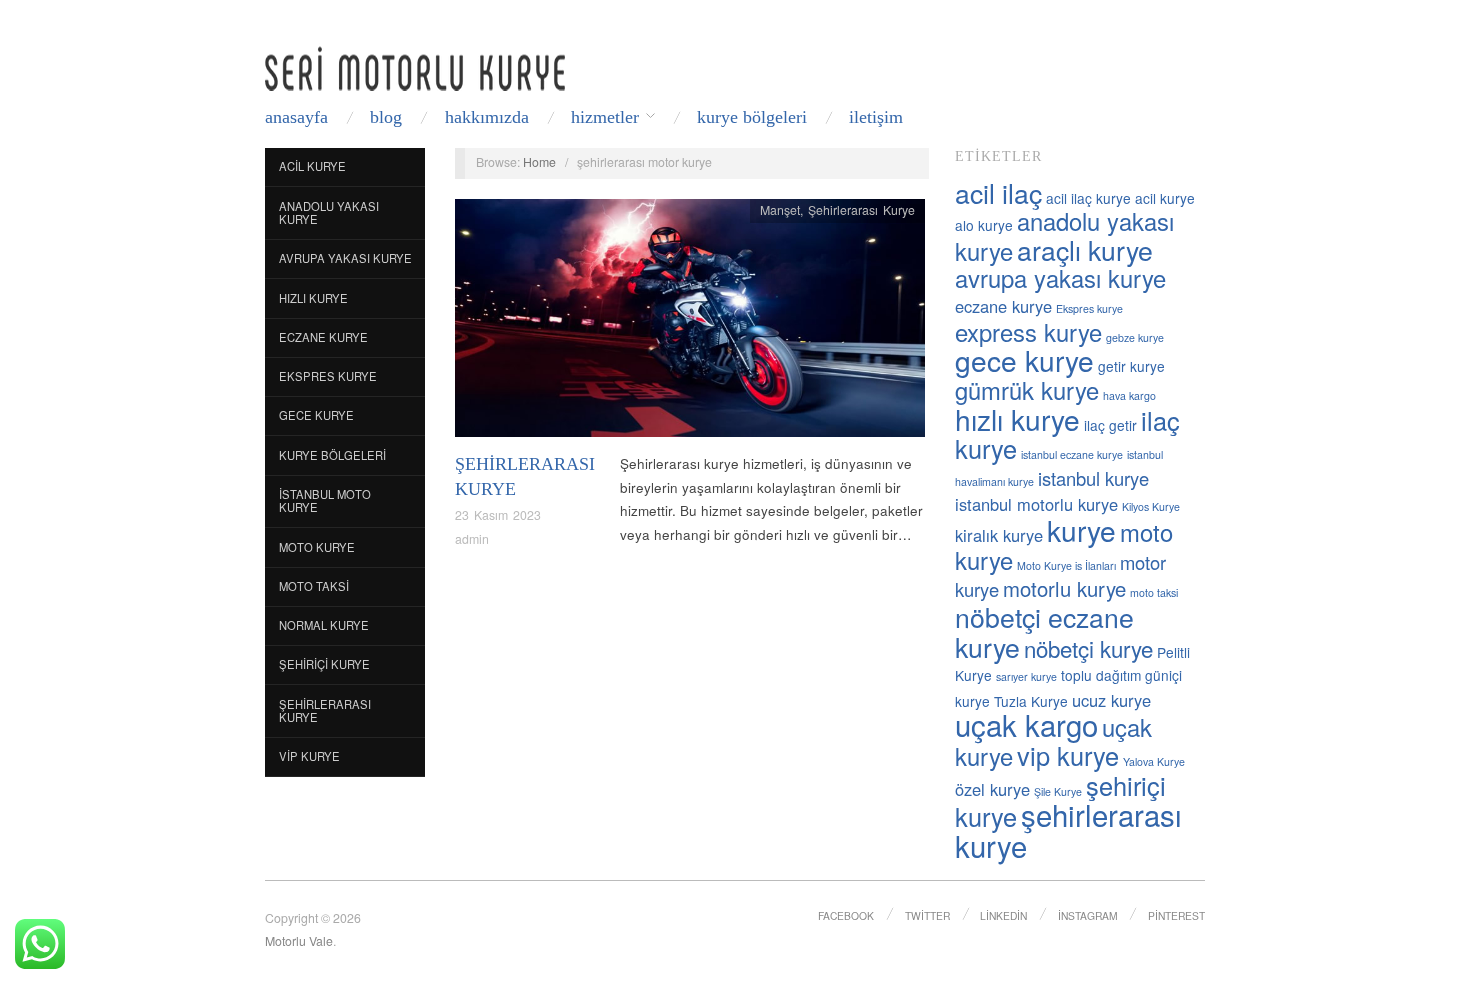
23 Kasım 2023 (498, 515)
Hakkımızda (487, 117)
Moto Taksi (314, 586)
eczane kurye (1003, 306)
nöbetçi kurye (1088, 648)
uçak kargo (1026, 724)
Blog (386, 117)
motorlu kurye (1064, 588)
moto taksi (1154, 592)
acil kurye (1165, 198)
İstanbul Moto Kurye (325, 501)
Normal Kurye (324, 625)
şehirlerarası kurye (1068, 829)
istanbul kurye (1093, 478)
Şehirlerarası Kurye (325, 711)
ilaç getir (1110, 425)
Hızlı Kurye (313, 298)
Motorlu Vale (299, 941)
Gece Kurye (316, 415)
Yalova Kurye (1154, 761)
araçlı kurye (1085, 249)
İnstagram (1088, 915)
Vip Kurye (309, 756)
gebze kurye (1135, 337)
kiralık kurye (999, 535)
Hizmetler (605, 117)
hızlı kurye (1017, 419)
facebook (846, 915)
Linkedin (1003, 915)
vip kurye (1068, 755)
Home (539, 162)
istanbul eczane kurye (1072, 454)
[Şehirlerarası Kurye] (690, 323)
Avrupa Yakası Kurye (345, 258)
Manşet (780, 210)
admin (472, 539)
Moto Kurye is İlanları (1066, 565)
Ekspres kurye (1089, 308)
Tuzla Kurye (1031, 701)
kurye (1081, 530)
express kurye (1028, 332)
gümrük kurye (1027, 390)
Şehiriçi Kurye (324, 664)
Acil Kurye (312, 166)
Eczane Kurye (323, 337)
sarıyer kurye (1026, 676)
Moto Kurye (317, 547)
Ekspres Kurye (328, 376)
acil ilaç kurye (1088, 198)
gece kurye (1024, 360)
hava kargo (1129, 395)
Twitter (927, 915)
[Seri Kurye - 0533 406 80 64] (415, 68)
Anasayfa (296, 117)
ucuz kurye (1111, 700)
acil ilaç (998, 192)
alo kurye (984, 225)
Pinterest (1176, 915)
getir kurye (1131, 366)
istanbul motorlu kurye (1036, 504)
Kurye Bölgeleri (752, 117)
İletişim (876, 117)
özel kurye (992, 789)
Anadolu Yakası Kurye (329, 213)
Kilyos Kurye (1151, 506)
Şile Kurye (1058, 791)
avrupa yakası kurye (1060, 278)
